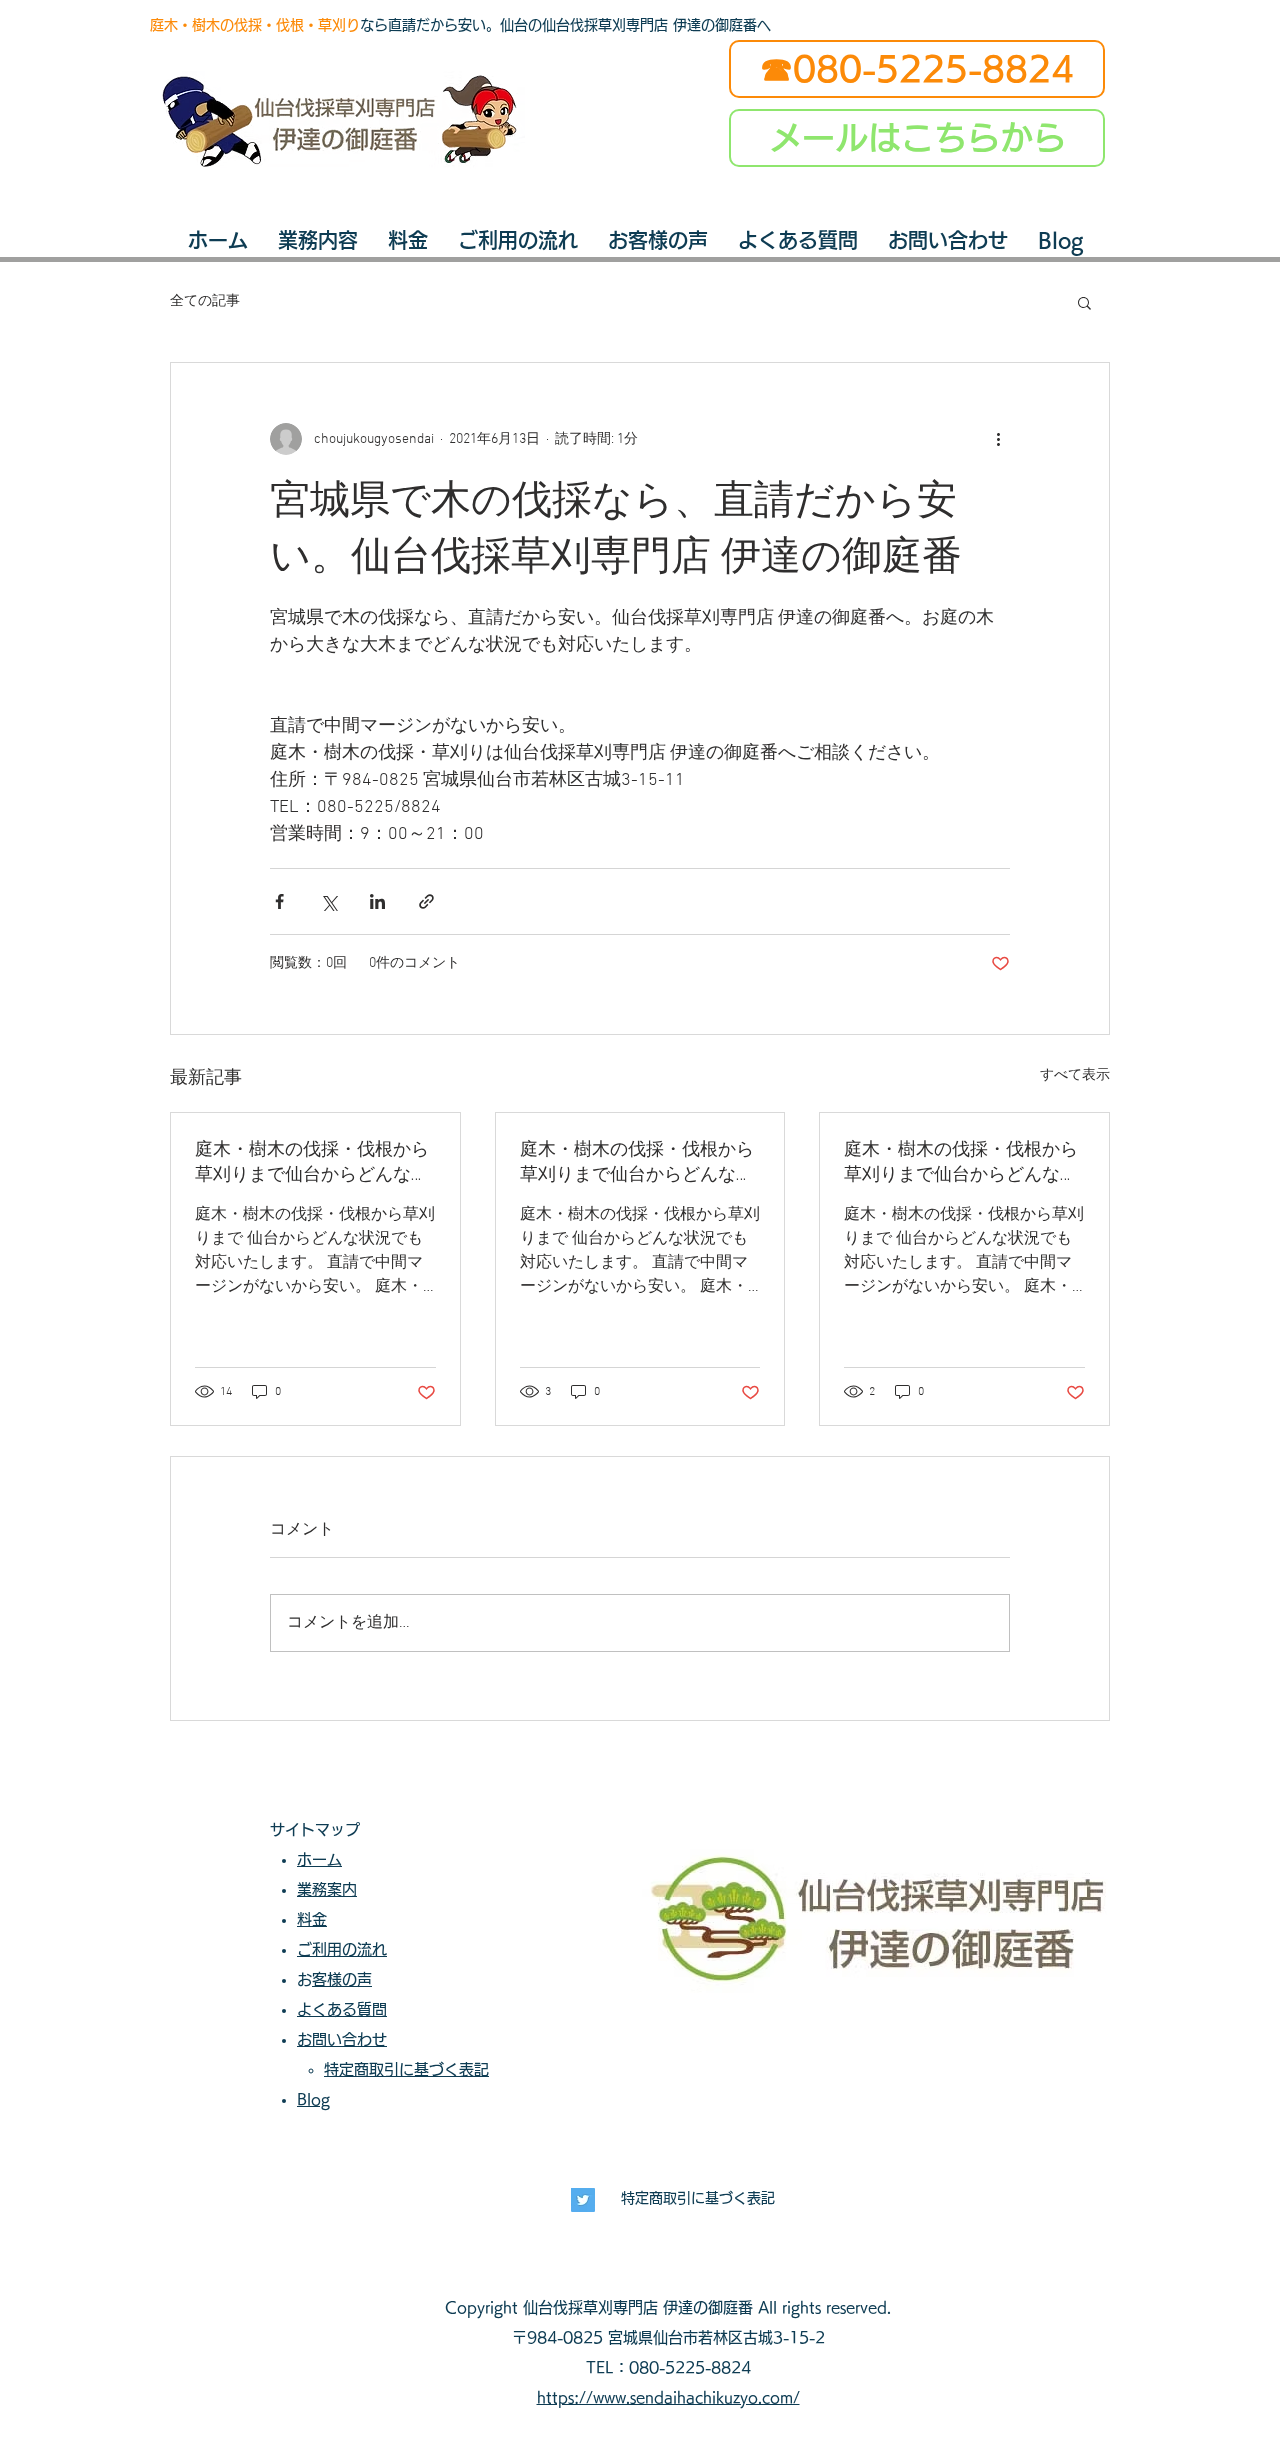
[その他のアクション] (998, 439)
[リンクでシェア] (426, 901)
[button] (1084, 302)
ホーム (319, 1859)
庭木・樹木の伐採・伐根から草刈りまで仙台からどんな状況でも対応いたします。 (312, 1162)
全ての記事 (205, 301)
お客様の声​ (342, 1979)
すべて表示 (1075, 1075)
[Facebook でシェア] (279, 901)
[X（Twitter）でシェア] (328, 901)
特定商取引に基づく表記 (698, 2198)
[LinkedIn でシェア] (377, 901)
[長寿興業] (583, 2200)
